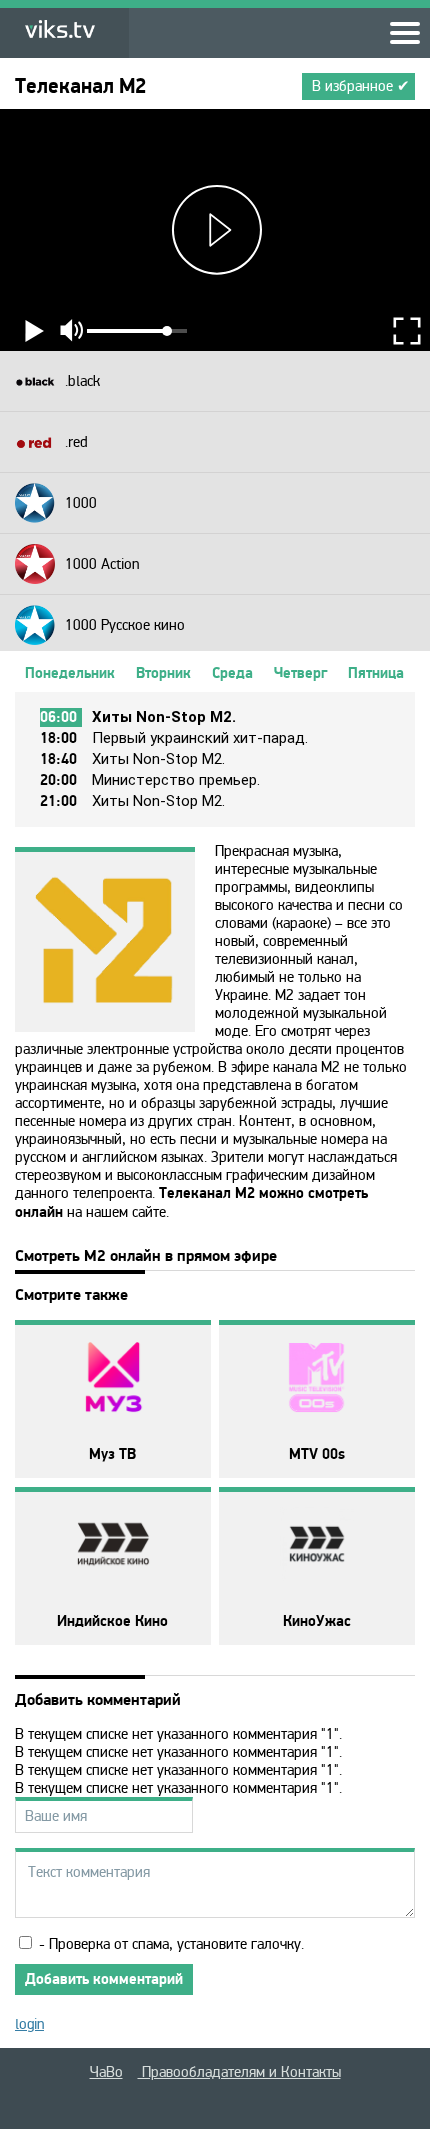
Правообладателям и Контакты (239, 2072)
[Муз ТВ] (113, 1378)
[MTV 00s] (317, 1378)
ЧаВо (106, 2072)
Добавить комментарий (104, 1979)
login (29, 2024)
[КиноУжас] (317, 1545)
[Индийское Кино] (113, 1545)
